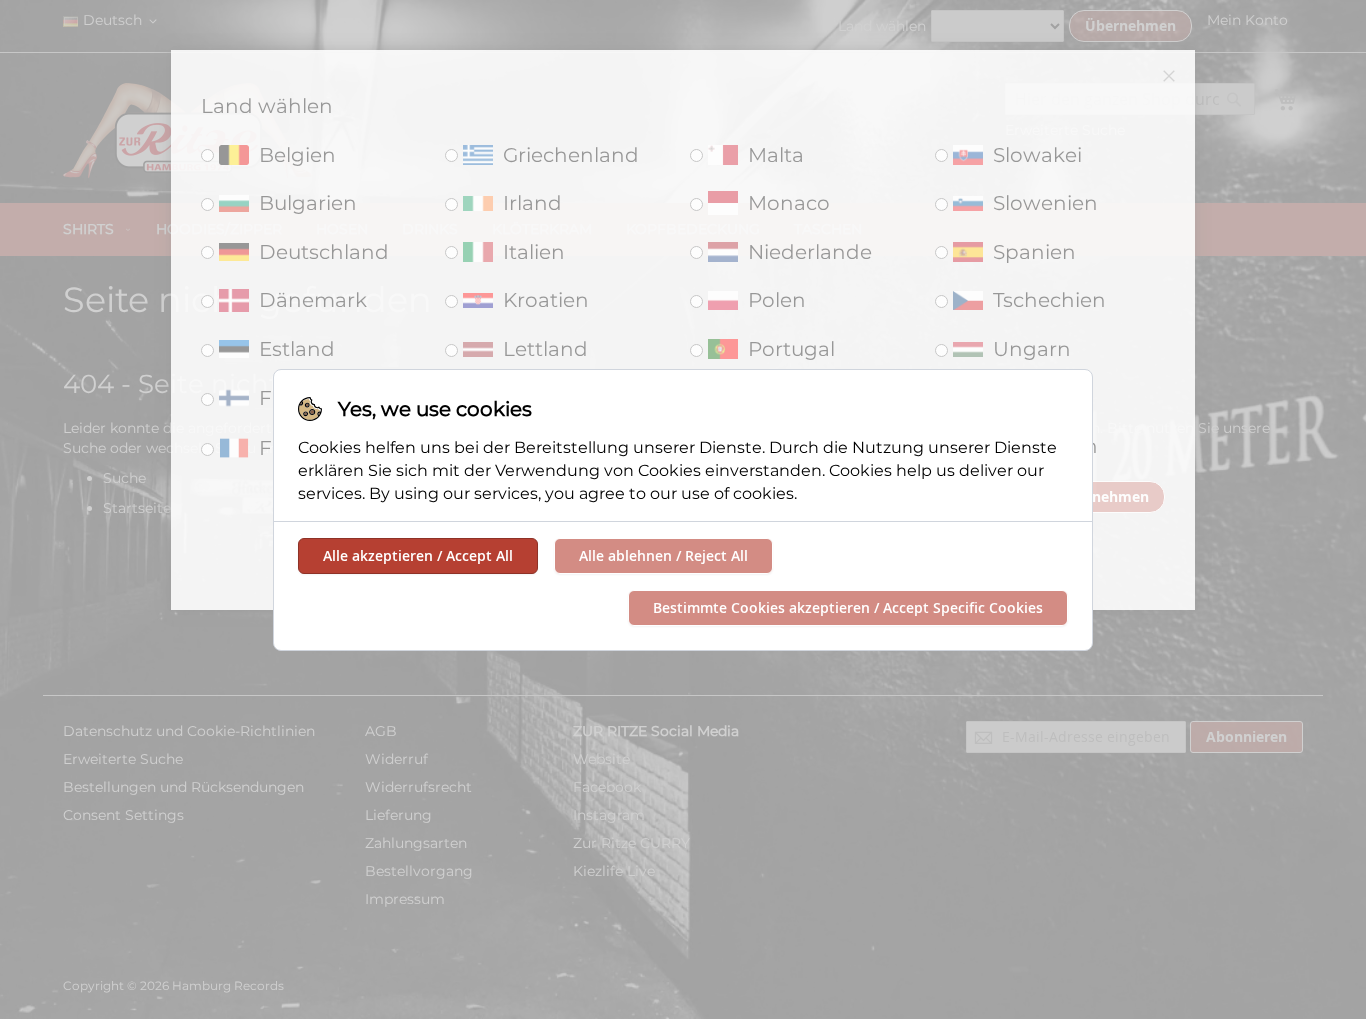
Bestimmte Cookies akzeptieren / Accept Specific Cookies (848, 607)
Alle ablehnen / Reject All (663, 555)
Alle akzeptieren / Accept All (418, 555)
